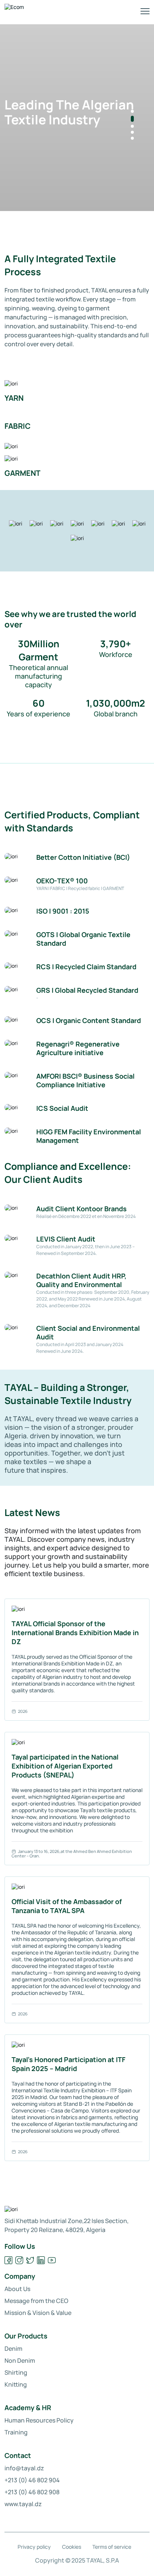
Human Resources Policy (39, 2420)
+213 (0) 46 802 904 (32, 2480)
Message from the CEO (36, 2301)
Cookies (72, 2547)
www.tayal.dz (23, 2504)
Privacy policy (34, 2547)
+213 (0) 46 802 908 (32, 2492)
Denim (13, 2349)
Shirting (16, 2372)
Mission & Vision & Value (38, 2313)
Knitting (16, 2384)
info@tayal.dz (24, 2468)
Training (16, 2432)
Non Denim (20, 2360)
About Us (17, 2289)
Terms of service (112, 2547)
